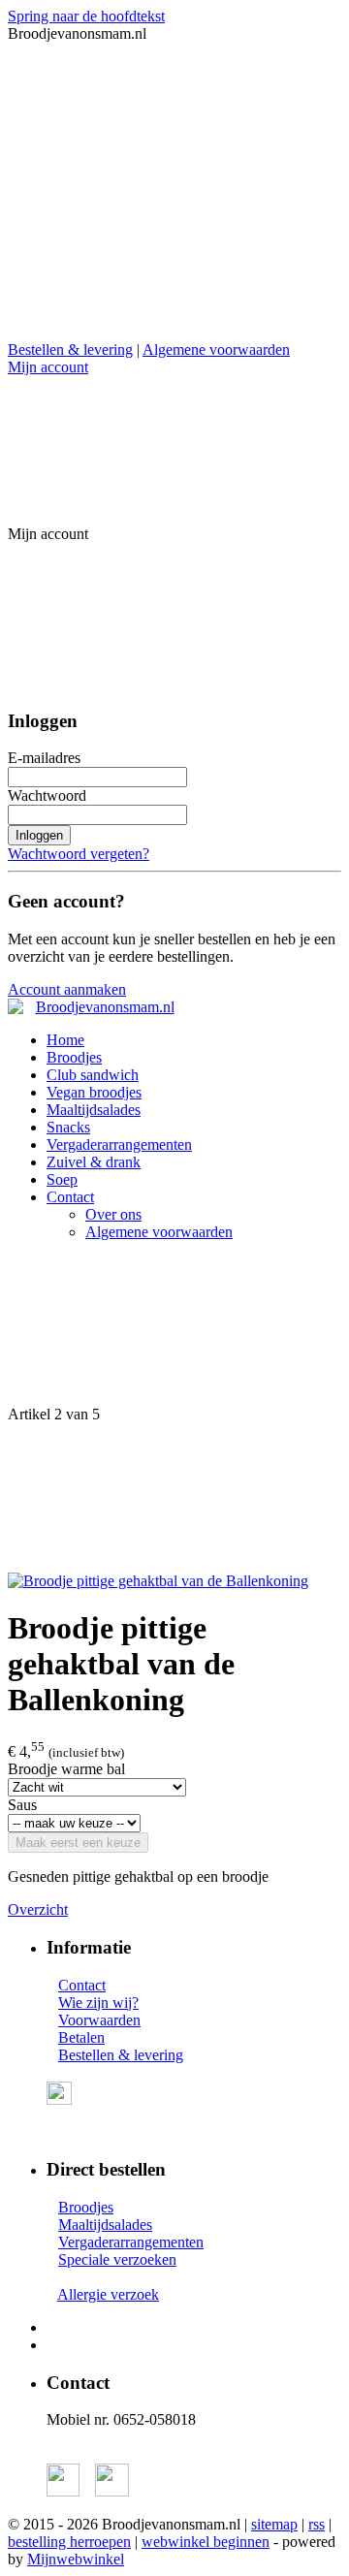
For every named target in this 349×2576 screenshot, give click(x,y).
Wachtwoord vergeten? (79, 854)
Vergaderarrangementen (119, 1145)
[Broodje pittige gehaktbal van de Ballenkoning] (158, 1581)
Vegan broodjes (94, 1092)
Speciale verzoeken (117, 2259)
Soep (62, 1179)
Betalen (81, 2037)
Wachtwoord (47, 795)
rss (317, 2524)
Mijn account (48, 367)
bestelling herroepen (69, 2542)
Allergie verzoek (108, 2294)
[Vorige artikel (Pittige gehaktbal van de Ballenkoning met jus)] (174, 1331)
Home (65, 1040)
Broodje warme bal (66, 1769)
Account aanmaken (67, 989)
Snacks (68, 1127)
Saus (22, 1805)
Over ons (113, 1214)
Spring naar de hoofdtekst (86, 16)
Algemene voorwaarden (216, 350)
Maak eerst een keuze (78, 1843)
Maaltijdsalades (94, 1110)
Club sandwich (93, 1075)
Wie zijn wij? (98, 2003)
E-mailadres (44, 758)
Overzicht (38, 1909)
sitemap (274, 2524)
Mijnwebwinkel (76, 2559)
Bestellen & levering (70, 350)
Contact (70, 1197)
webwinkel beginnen (206, 2542)
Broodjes (74, 1057)
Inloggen (39, 835)
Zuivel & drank (94, 1162)
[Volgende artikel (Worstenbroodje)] (174, 1498)
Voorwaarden (99, 2020)
